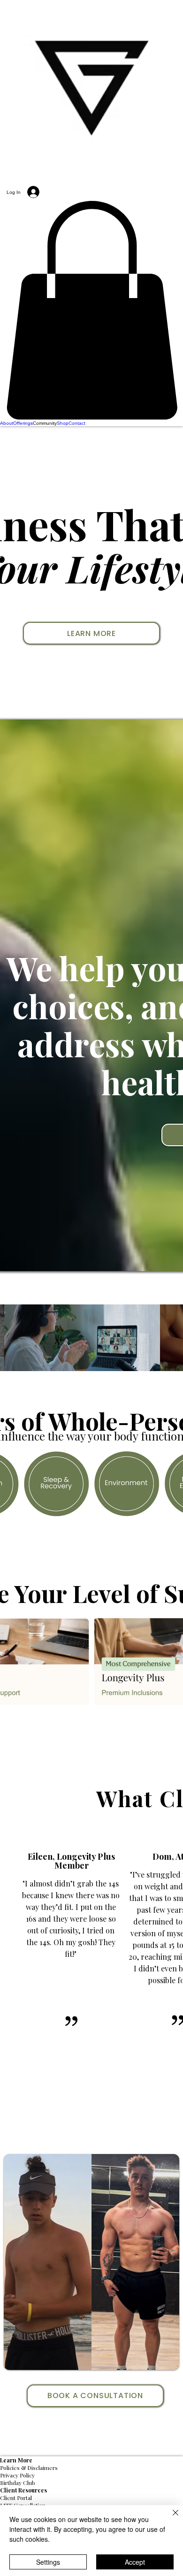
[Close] (170, 2518)
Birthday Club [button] (18, 2483)
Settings (48, 2562)
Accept (135, 2562)
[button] (91, 310)
